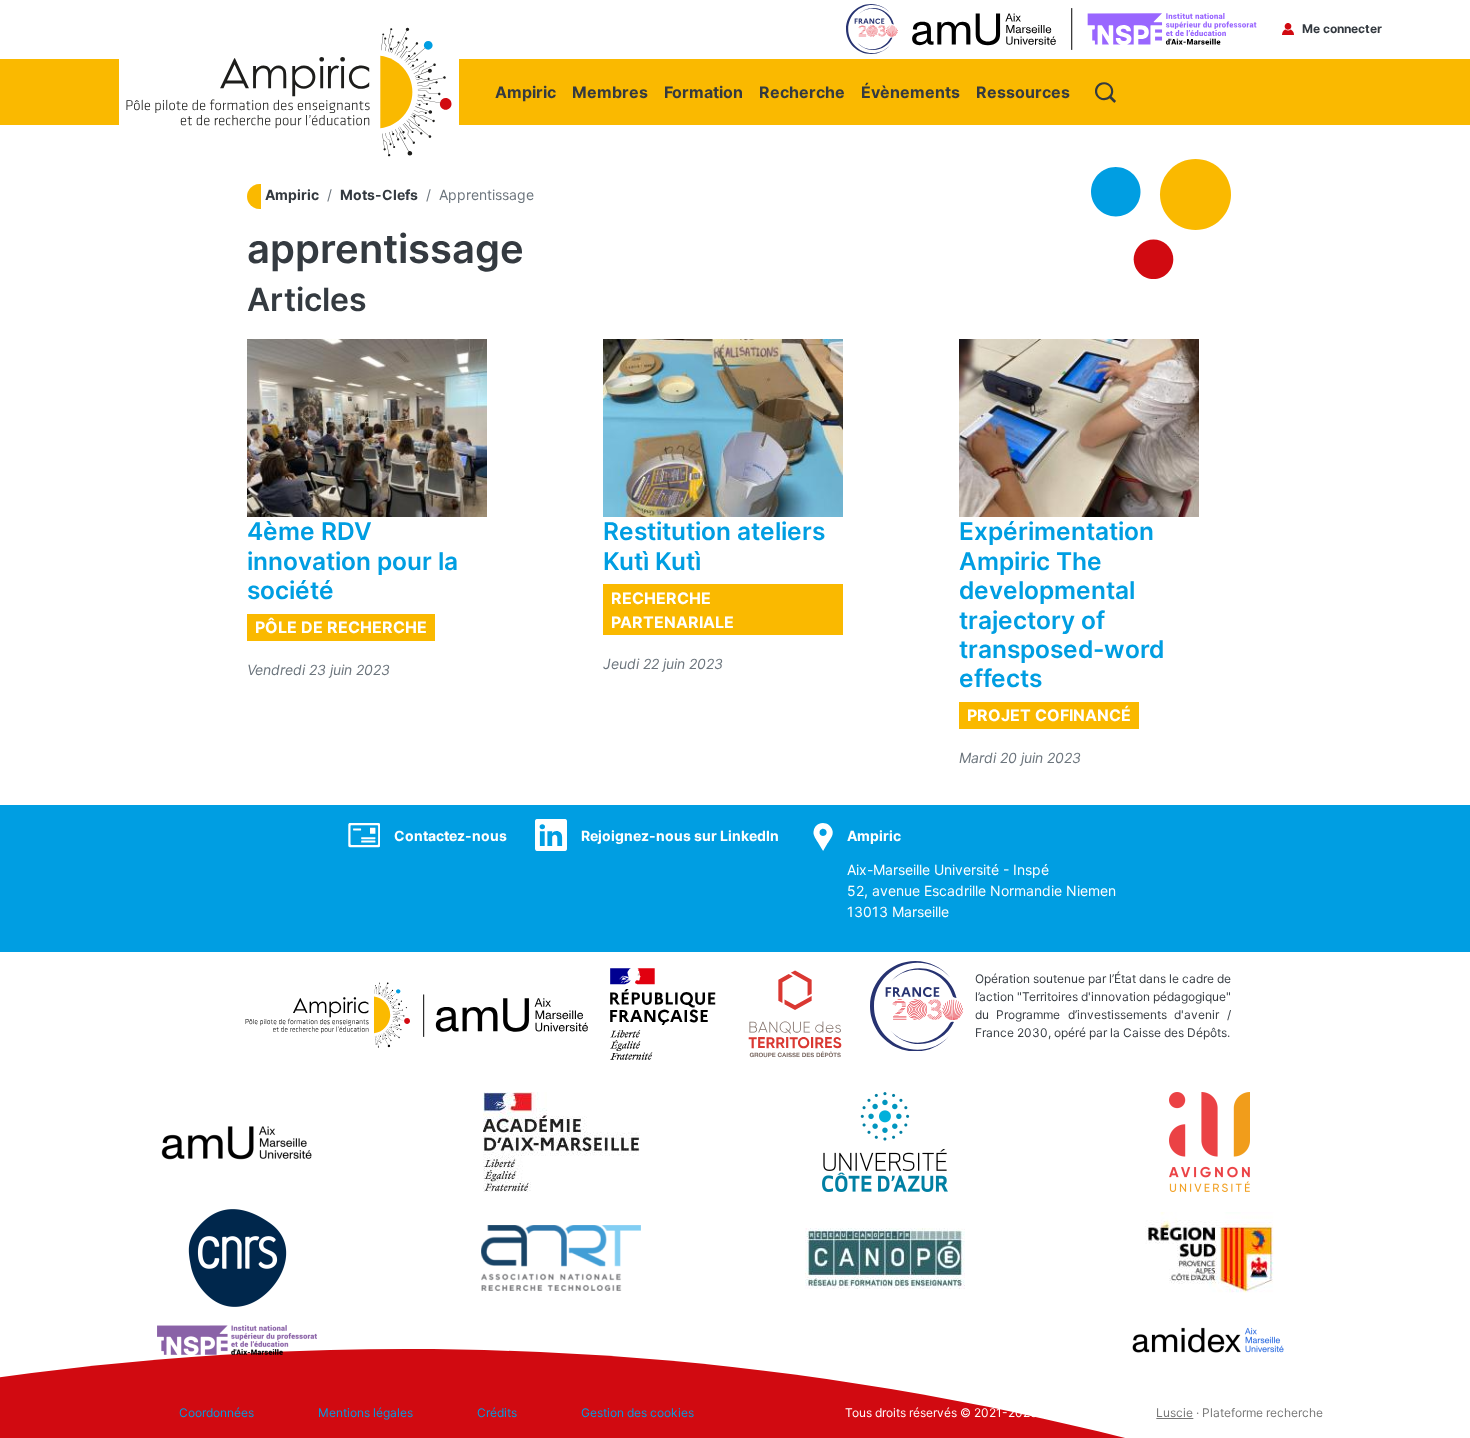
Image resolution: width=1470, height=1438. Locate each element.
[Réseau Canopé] (885, 1256)
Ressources (1023, 92)
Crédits (497, 1412)
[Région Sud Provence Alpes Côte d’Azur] (1209, 1256)
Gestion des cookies (637, 1412)
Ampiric (525, 92)
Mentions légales (365, 1412)
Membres (610, 92)
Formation (703, 92)
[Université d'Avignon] (1209, 1140)
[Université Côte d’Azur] (885, 1140)
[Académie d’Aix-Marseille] (561, 1140)
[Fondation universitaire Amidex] (1209, 1338)
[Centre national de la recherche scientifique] (237, 1256)
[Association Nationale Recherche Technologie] (561, 1256)
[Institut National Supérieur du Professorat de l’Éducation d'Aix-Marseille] (237, 1338)
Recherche (802, 92)
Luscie (1174, 1412)
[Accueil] (289, 37)
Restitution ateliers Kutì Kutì (714, 545)
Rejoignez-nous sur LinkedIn (680, 835)
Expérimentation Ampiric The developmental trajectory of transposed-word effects (1061, 604)
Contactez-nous (450, 835)
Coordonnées (216, 1412)
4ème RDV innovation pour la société (352, 560)
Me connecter (1342, 28)
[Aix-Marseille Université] (237, 1140)
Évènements (910, 92)
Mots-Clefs (379, 194)
